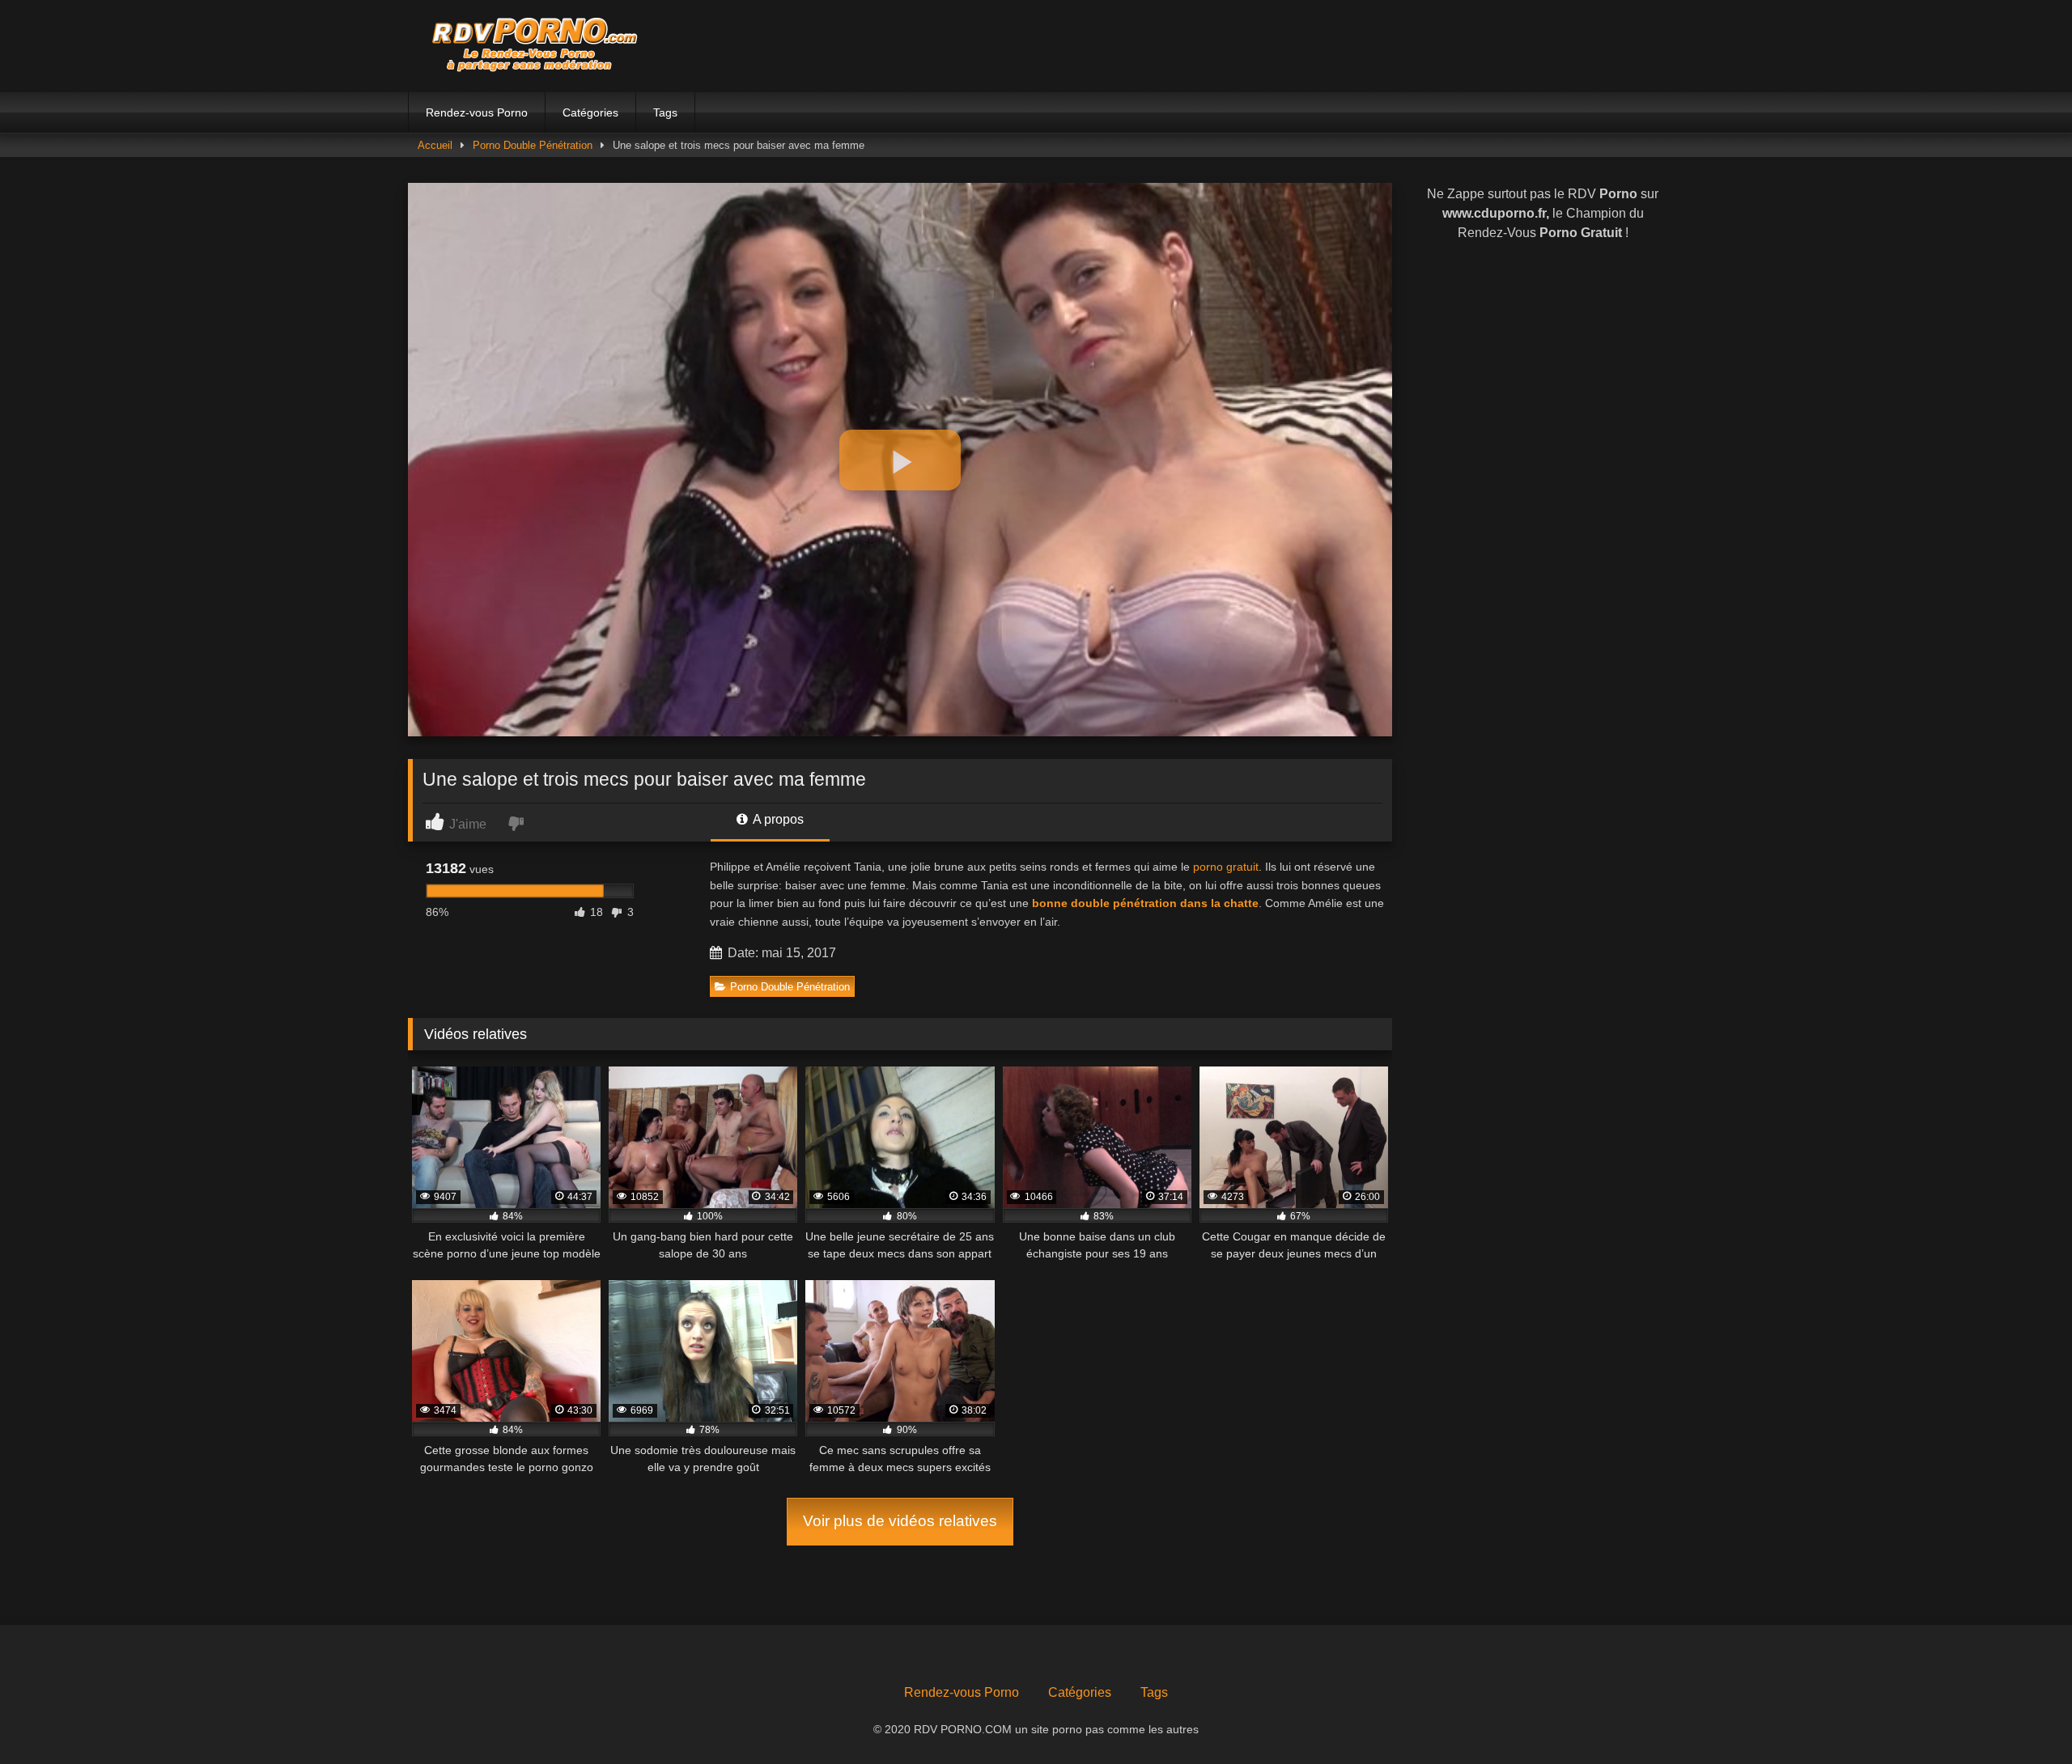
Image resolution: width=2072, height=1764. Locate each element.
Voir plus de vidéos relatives (900, 1521)
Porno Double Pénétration (533, 145)
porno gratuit (1226, 867)
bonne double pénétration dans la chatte (1145, 903)
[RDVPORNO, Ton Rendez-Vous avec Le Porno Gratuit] (529, 46)
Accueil (435, 145)
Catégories (590, 112)
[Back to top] (2022, 1716)
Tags (665, 112)
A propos (777, 819)
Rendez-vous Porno (477, 112)
